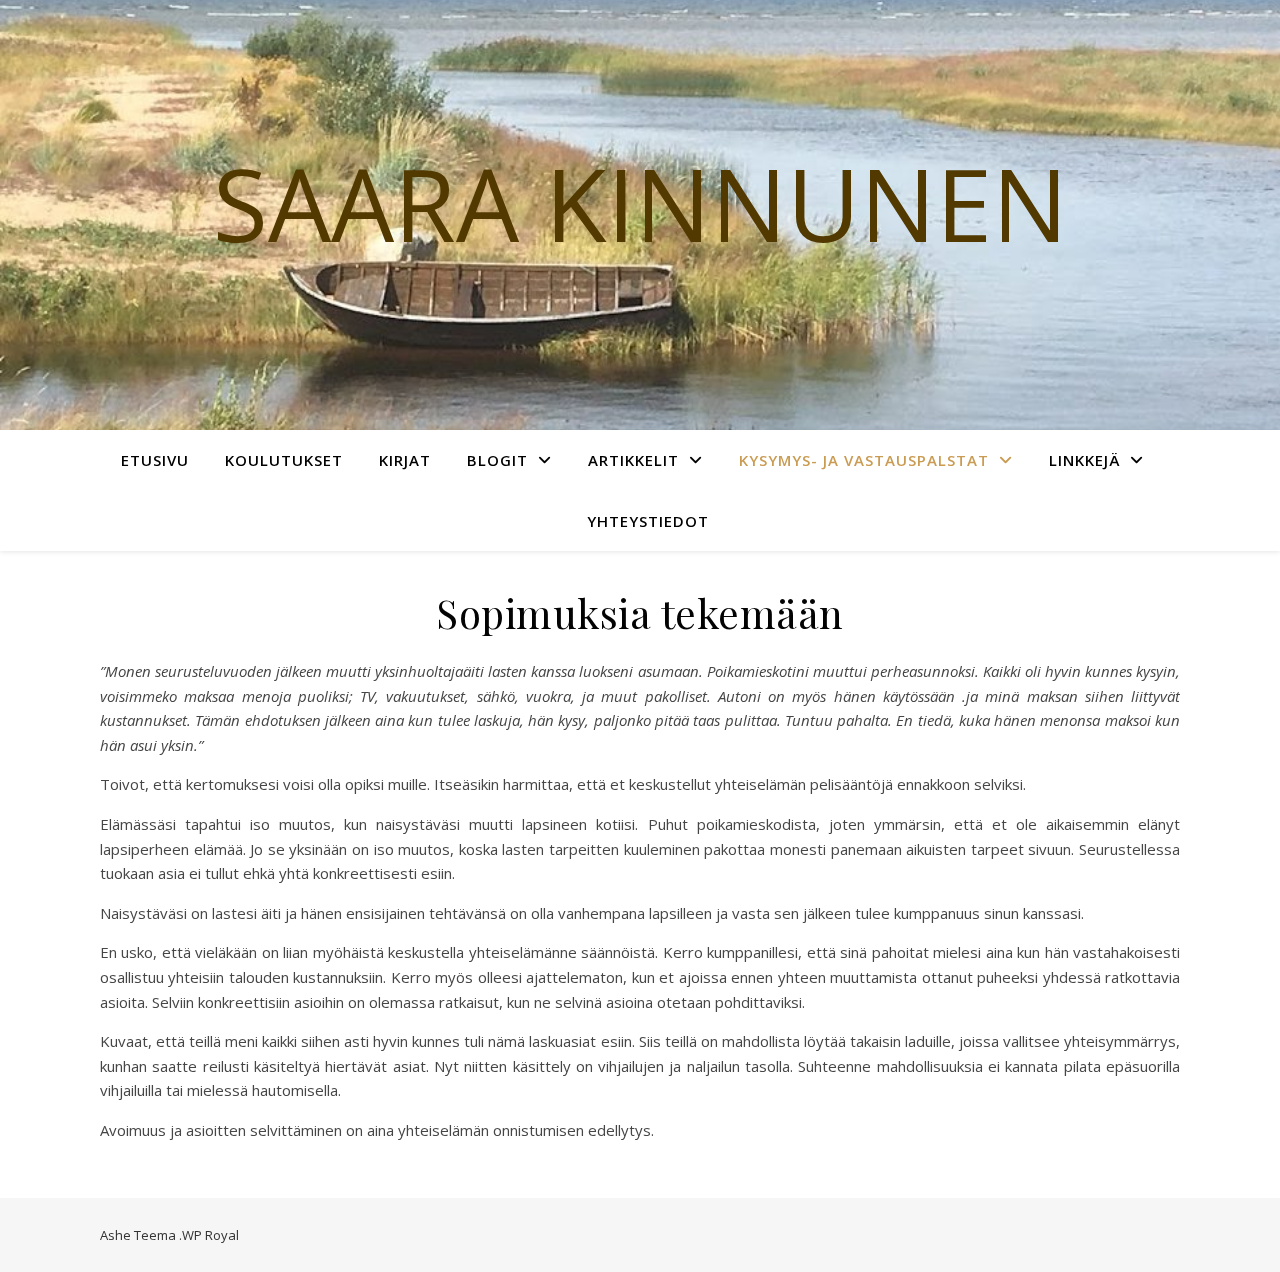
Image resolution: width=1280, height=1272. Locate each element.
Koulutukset (284, 460)
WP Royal (210, 1235)
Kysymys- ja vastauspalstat (864, 460)
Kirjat (405, 460)
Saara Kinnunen (640, 203)
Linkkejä (1084, 460)
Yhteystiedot (648, 521)
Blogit (497, 460)
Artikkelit (633, 460)
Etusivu (155, 460)
